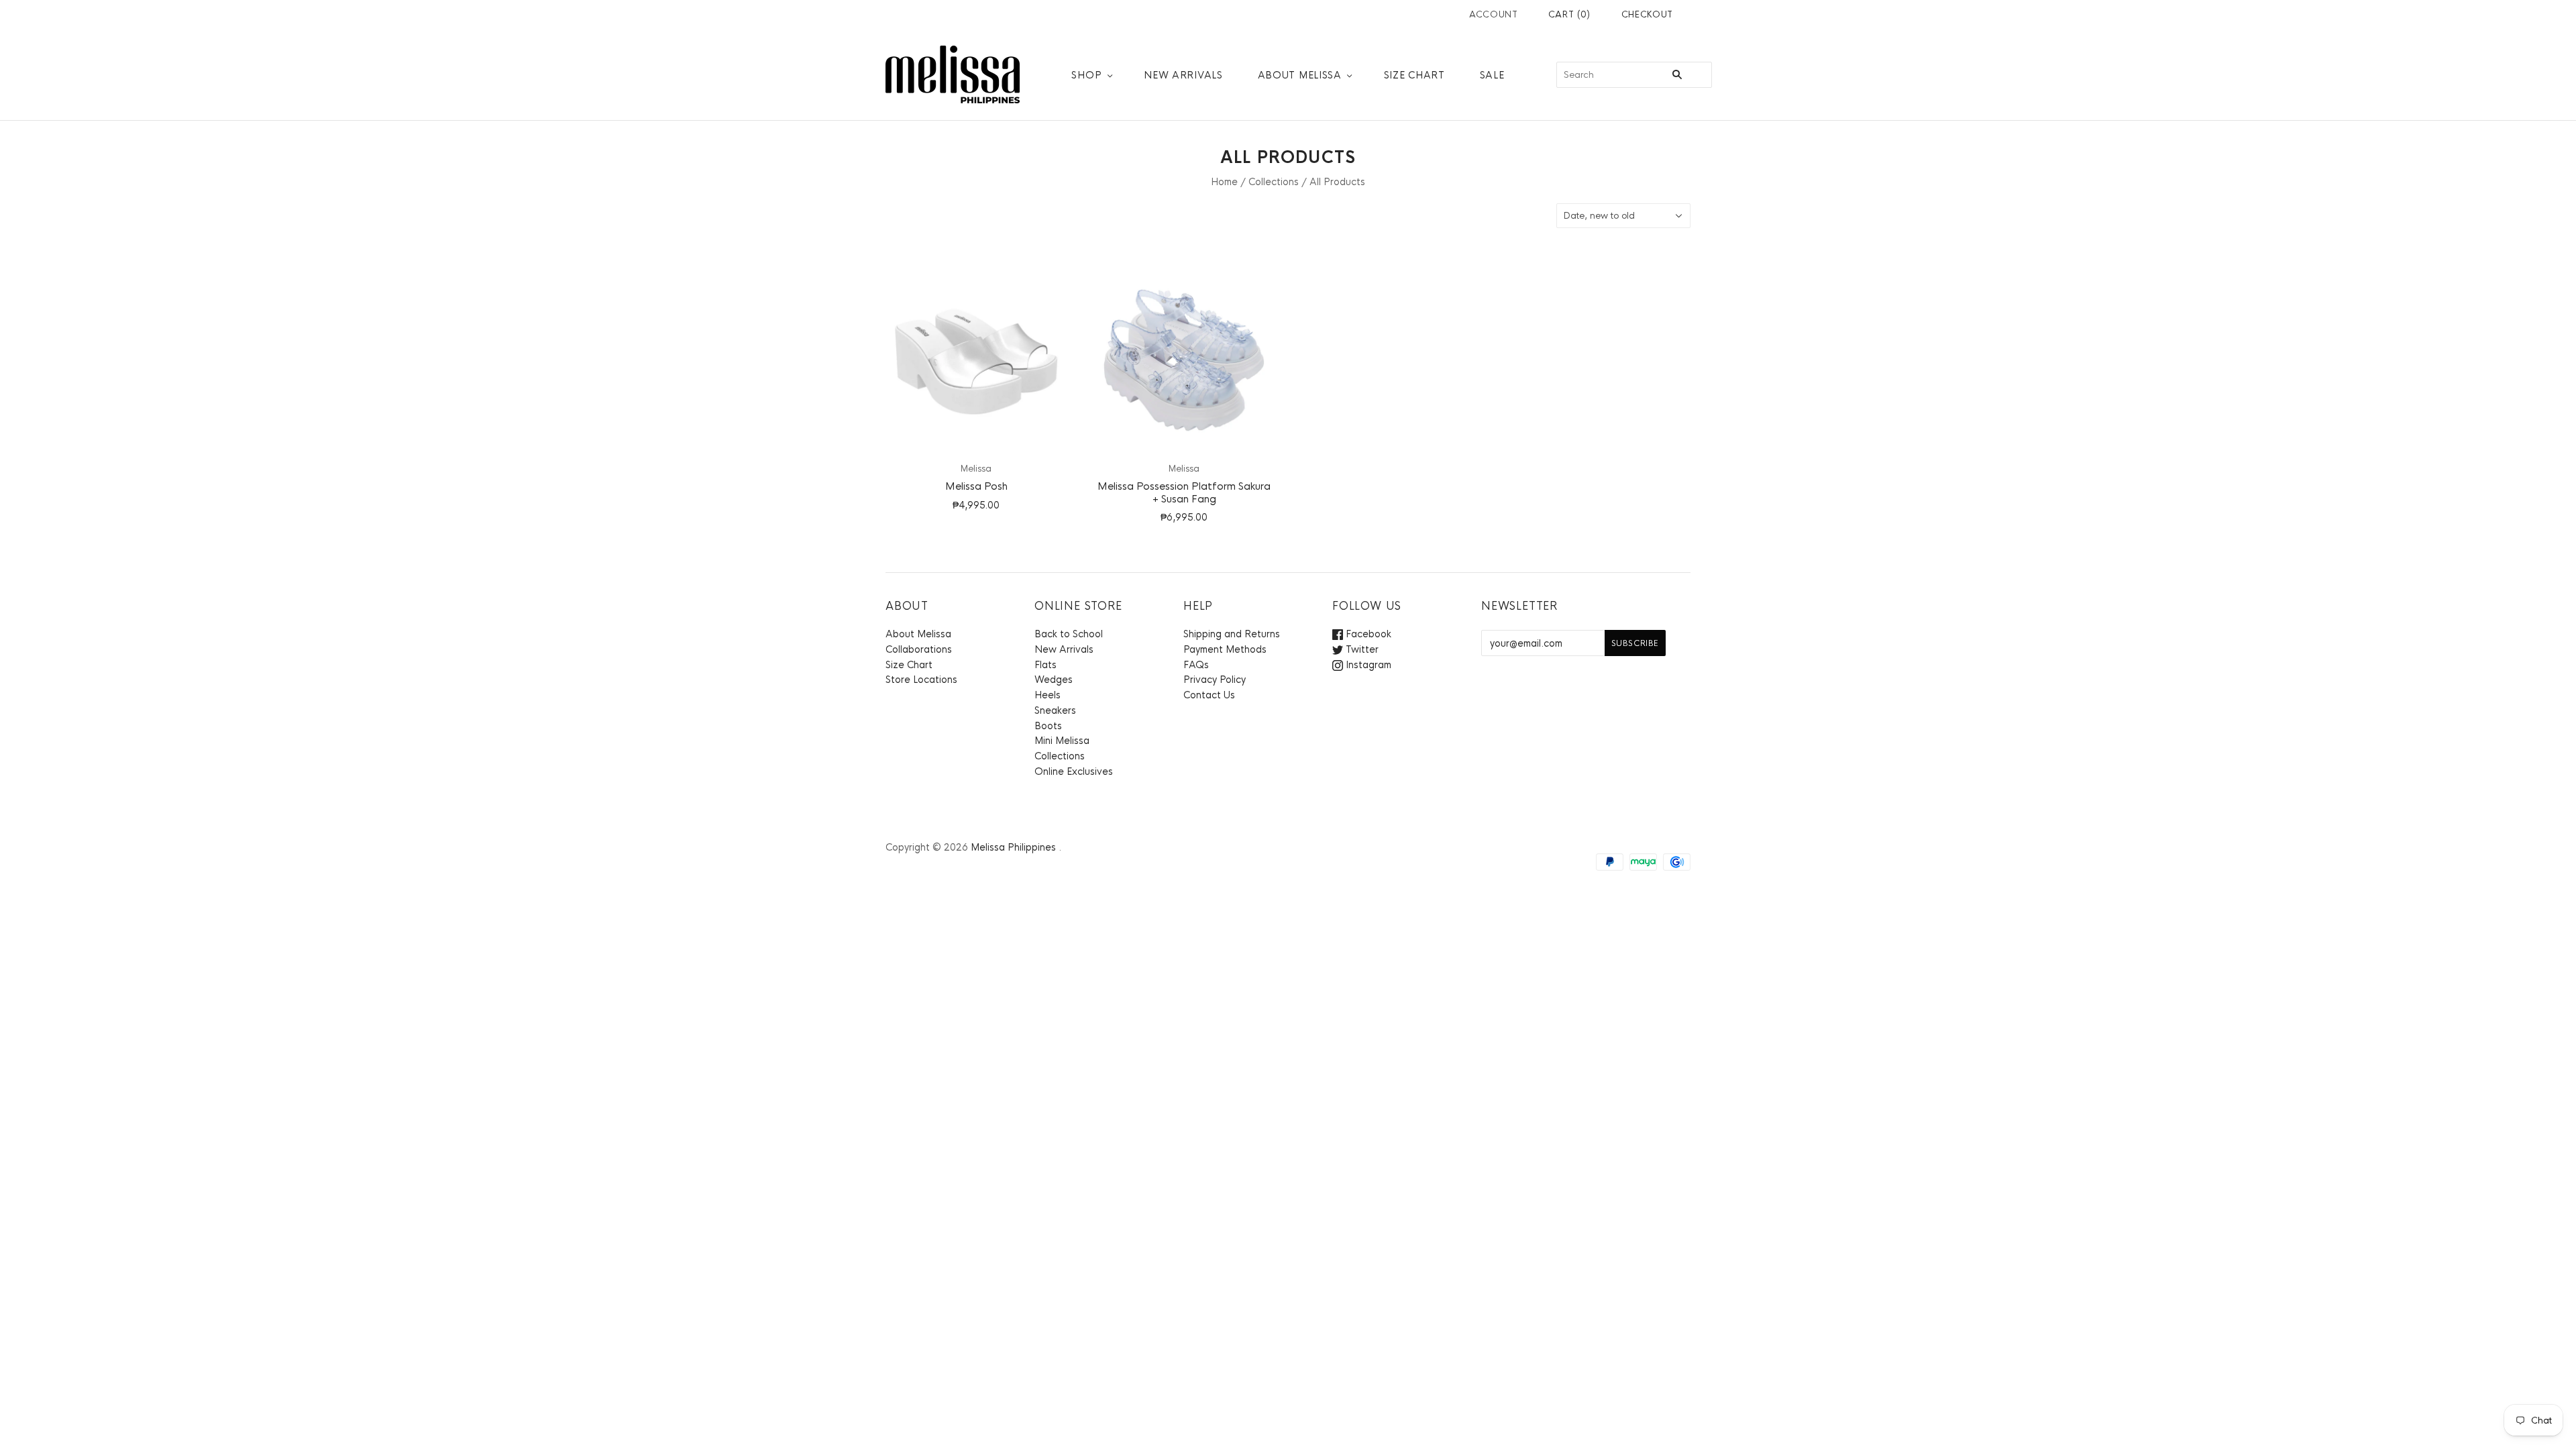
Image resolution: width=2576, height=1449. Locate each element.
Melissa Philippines (1013, 847)
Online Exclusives (1074, 771)
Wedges (1054, 680)
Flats (1045, 665)
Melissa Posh (976, 486)
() (1569, 14)
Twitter (1361, 649)
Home (1224, 182)
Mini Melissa (1062, 741)
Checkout (1647, 14)
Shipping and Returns (1232, 634)
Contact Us (1209, 695)
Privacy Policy (1215, 680)
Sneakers (1055, 710)
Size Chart (1414, 75)
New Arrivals (1183, 75)
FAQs (1196, 665)
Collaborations (919, 649)
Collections (1274, 182)
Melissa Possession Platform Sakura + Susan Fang (1184, 492)
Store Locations (921, 680)
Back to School (1069, 634)
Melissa (976, 469)
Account (1494, 14)
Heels (1048, 695)
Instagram (1367, 665)
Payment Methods (1225, 649)
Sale (1492, 75)
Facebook (1367, 634)
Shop (1086, 75)
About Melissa (1300, 75)
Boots (1048, 726)
